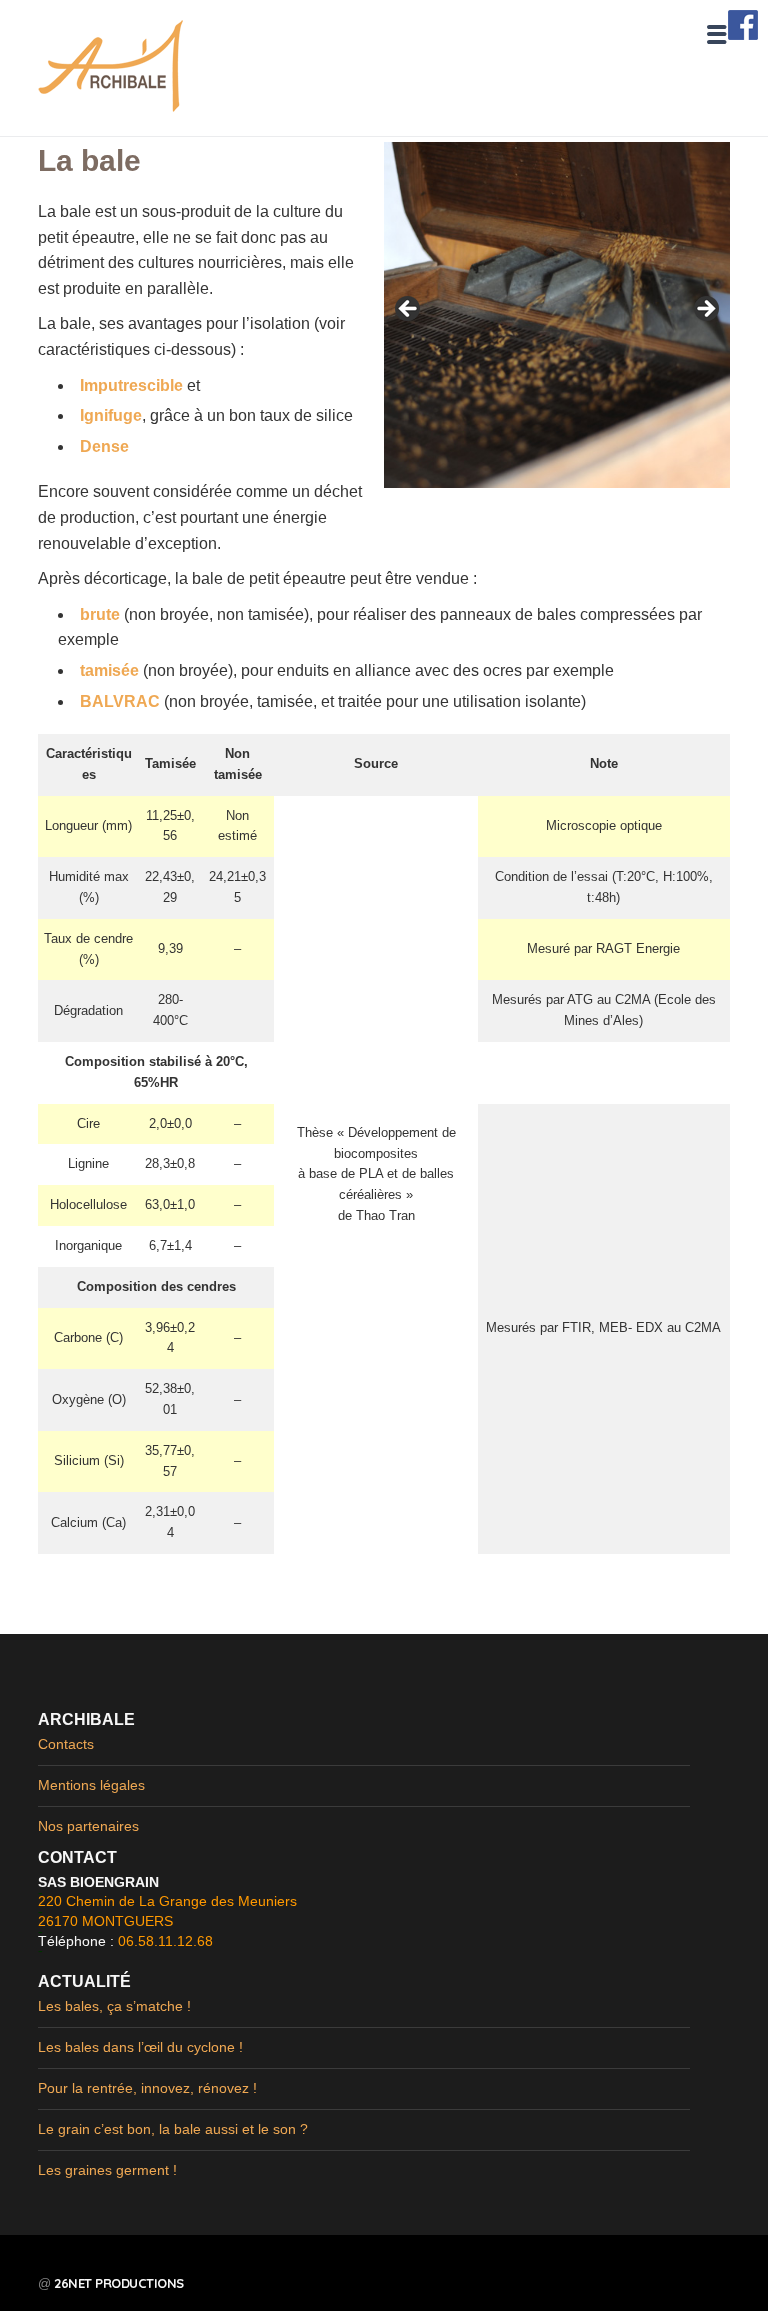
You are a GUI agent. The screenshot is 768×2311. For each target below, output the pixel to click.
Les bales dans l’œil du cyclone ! (140, 2047)
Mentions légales (91, 1785)
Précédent (409, 310)
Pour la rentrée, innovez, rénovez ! (147, 2088)
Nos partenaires (88, 1826)
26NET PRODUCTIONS (119, 2283)
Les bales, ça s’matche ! (114, 2006)
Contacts (66, 1744)
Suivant (705, 310)
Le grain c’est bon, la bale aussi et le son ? (173, 2129)
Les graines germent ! (107, 2170)
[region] (557, 315)
